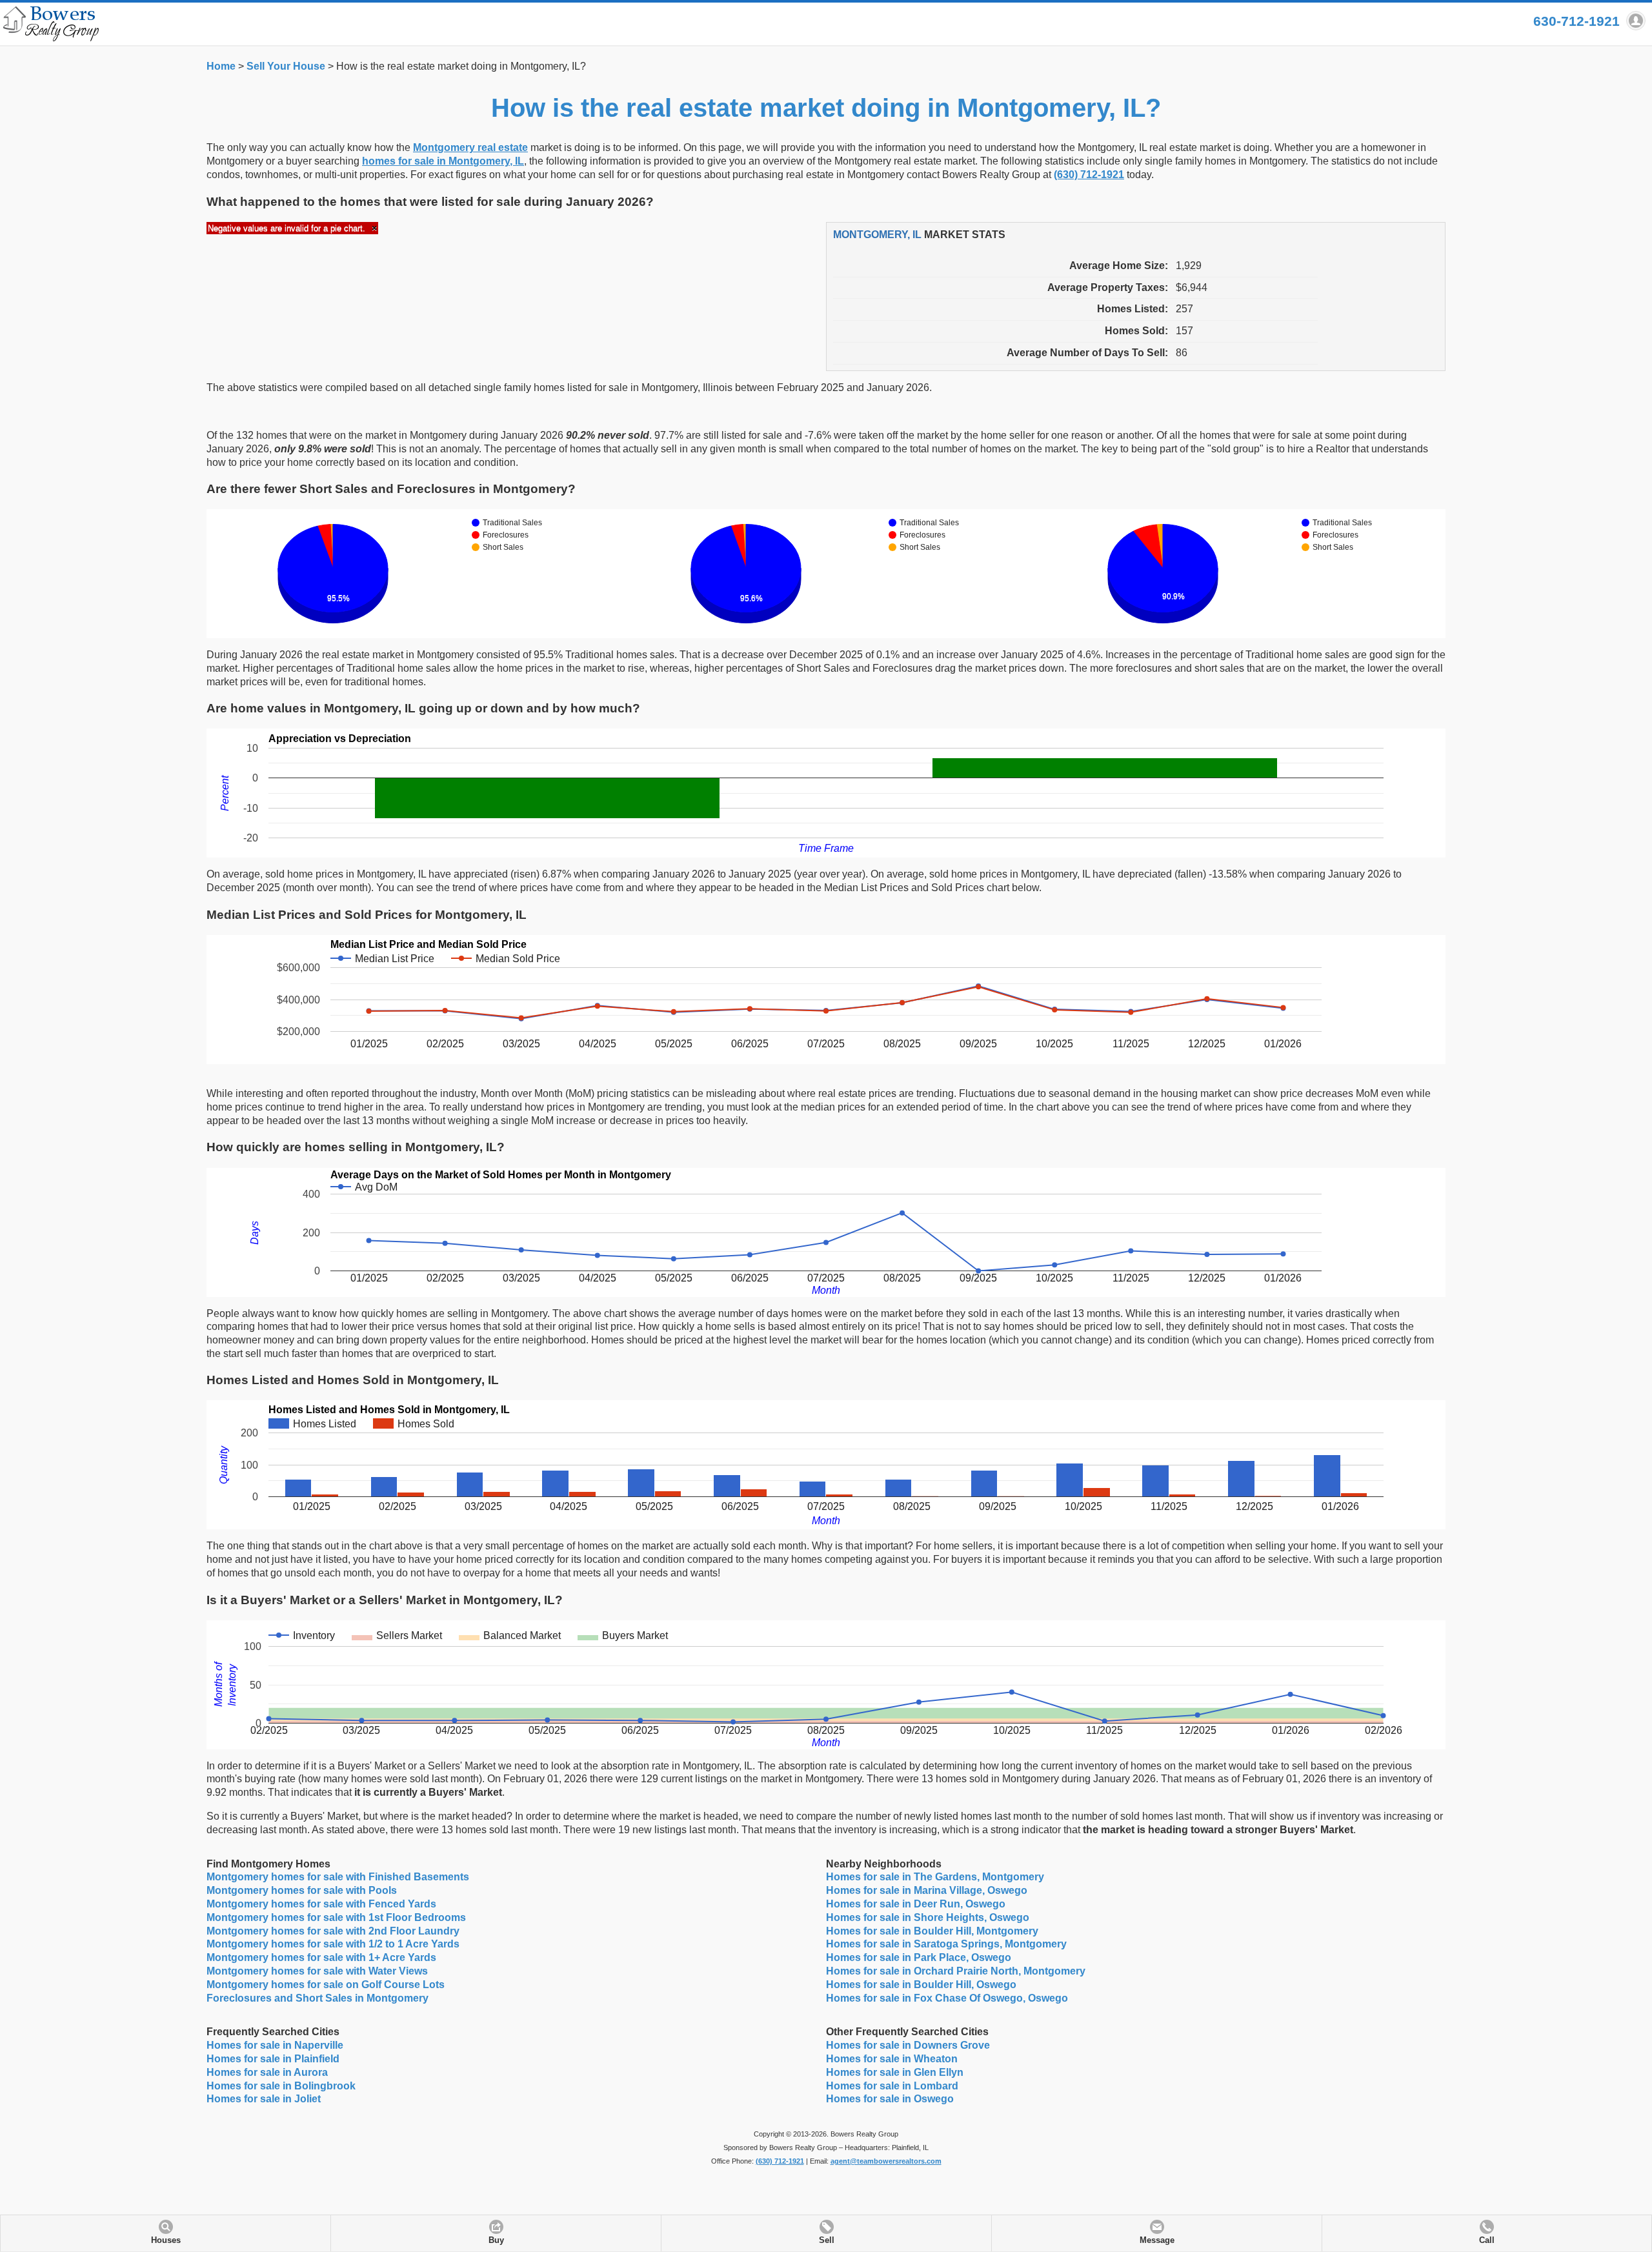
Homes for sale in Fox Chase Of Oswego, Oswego (947, 1998)
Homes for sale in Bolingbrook (281, 2086)
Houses (166, 2240)
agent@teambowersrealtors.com (886, 2161)
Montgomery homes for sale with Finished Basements (338, 1877)
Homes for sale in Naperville (275, 2045)
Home (221, 66)
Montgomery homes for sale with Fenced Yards (321, 1904)
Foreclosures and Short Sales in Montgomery (317, 1998)
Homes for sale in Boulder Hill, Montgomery (932, 1931)
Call (1487, 2240)
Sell (827, 2240)
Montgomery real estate (470, 147)
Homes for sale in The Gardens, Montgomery (935, 1877)
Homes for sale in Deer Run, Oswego (916, 1904)
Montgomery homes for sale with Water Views (317, 1971)
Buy (496, 2240)
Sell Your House (286, 66)
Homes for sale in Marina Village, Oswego (927, 1890)
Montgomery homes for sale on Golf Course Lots (326, 1985)
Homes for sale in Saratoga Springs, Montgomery (946, 1944)
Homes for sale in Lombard (892, 2086)
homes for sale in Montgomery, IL (443, 161)
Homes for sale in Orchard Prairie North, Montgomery (956, 1971)
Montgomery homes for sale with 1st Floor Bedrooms (336, 1917)
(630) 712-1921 (1089, 175)
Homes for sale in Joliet (264, 2099)
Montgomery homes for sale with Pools (302, 1890)
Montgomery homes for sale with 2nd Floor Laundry (333, 1931)
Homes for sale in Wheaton (892, 2059)
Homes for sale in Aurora (267, 2072)
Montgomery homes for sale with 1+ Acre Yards (321, 1957)
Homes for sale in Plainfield (273, 2059)
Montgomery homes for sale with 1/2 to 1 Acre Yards (333, 1944)
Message (1157, 2240)
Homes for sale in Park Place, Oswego (919, 1957)
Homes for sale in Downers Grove (908, 2045)
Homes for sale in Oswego (890, 2099)
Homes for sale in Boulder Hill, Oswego (921, 1985)
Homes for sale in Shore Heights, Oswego (928, 1917)
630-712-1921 (1576, 21)
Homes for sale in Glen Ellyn (895, 2072)
